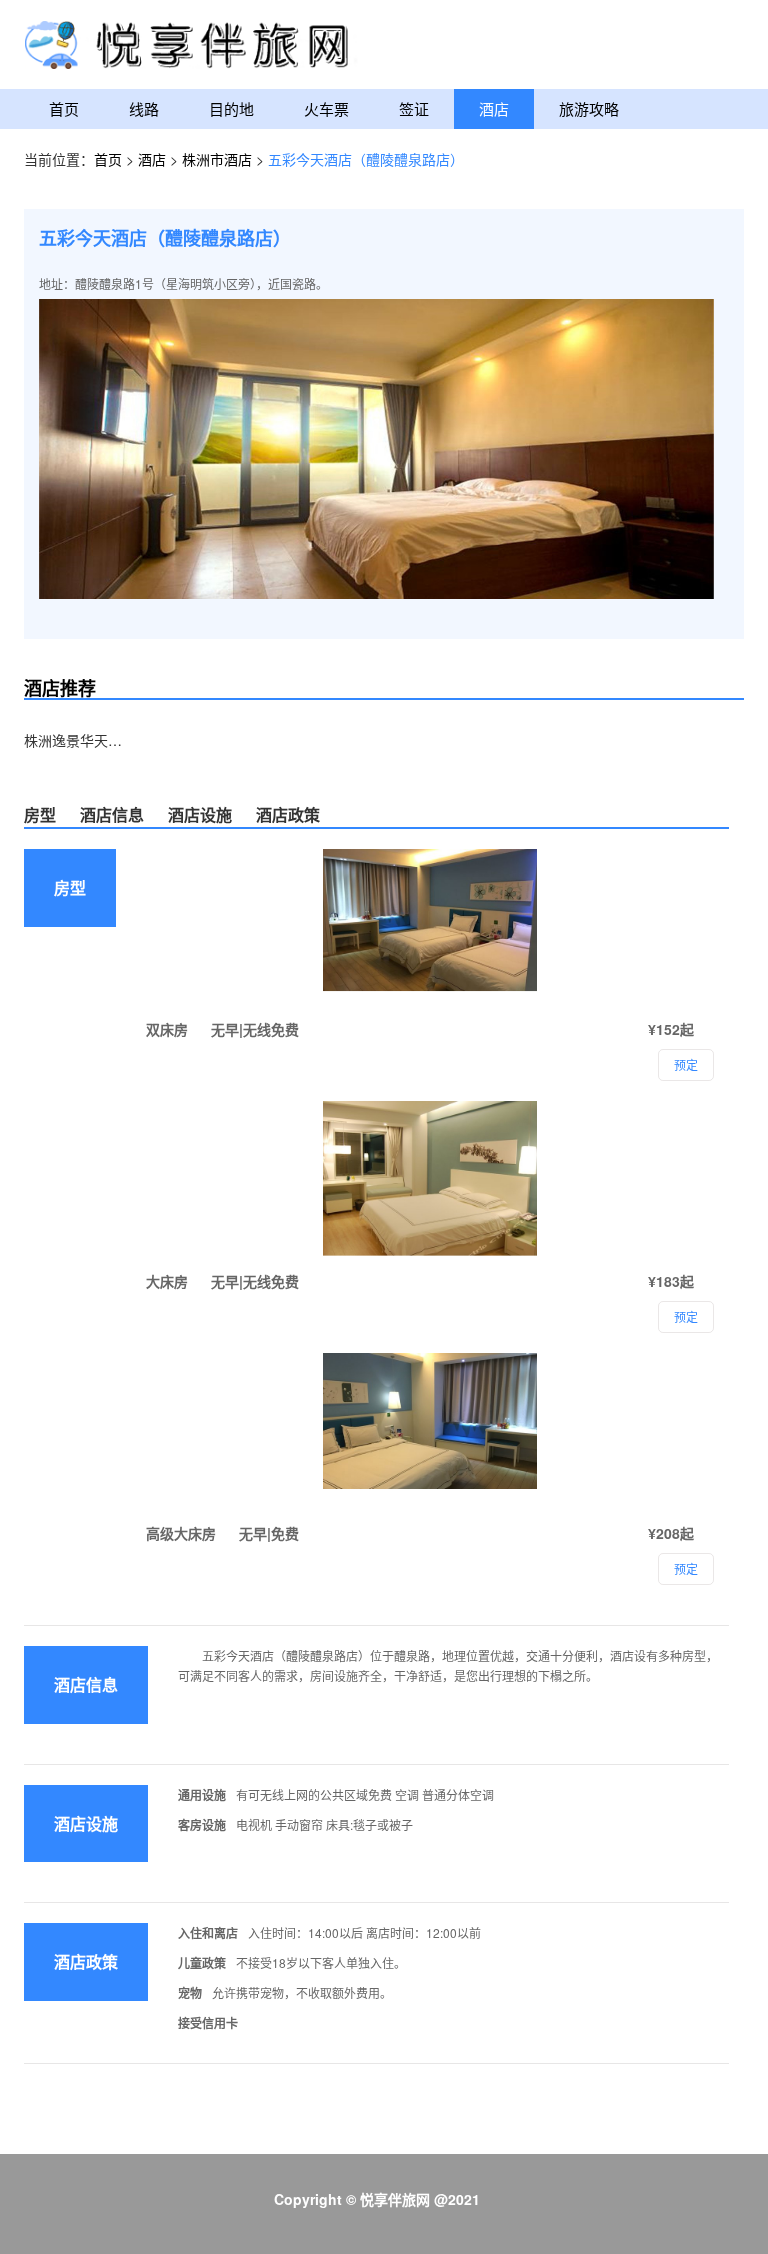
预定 (686, 1568)
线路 (144, 108)
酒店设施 (200, 814)
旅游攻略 (589, 108)
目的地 (231, 108)
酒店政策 (288, 814)
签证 (414, 108)
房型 (40, 814)
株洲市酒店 (219, 159)
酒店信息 (112, 814)
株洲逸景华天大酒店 (74, 740)
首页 (64, 108)
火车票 (326, 108)
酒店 (494, 108)
